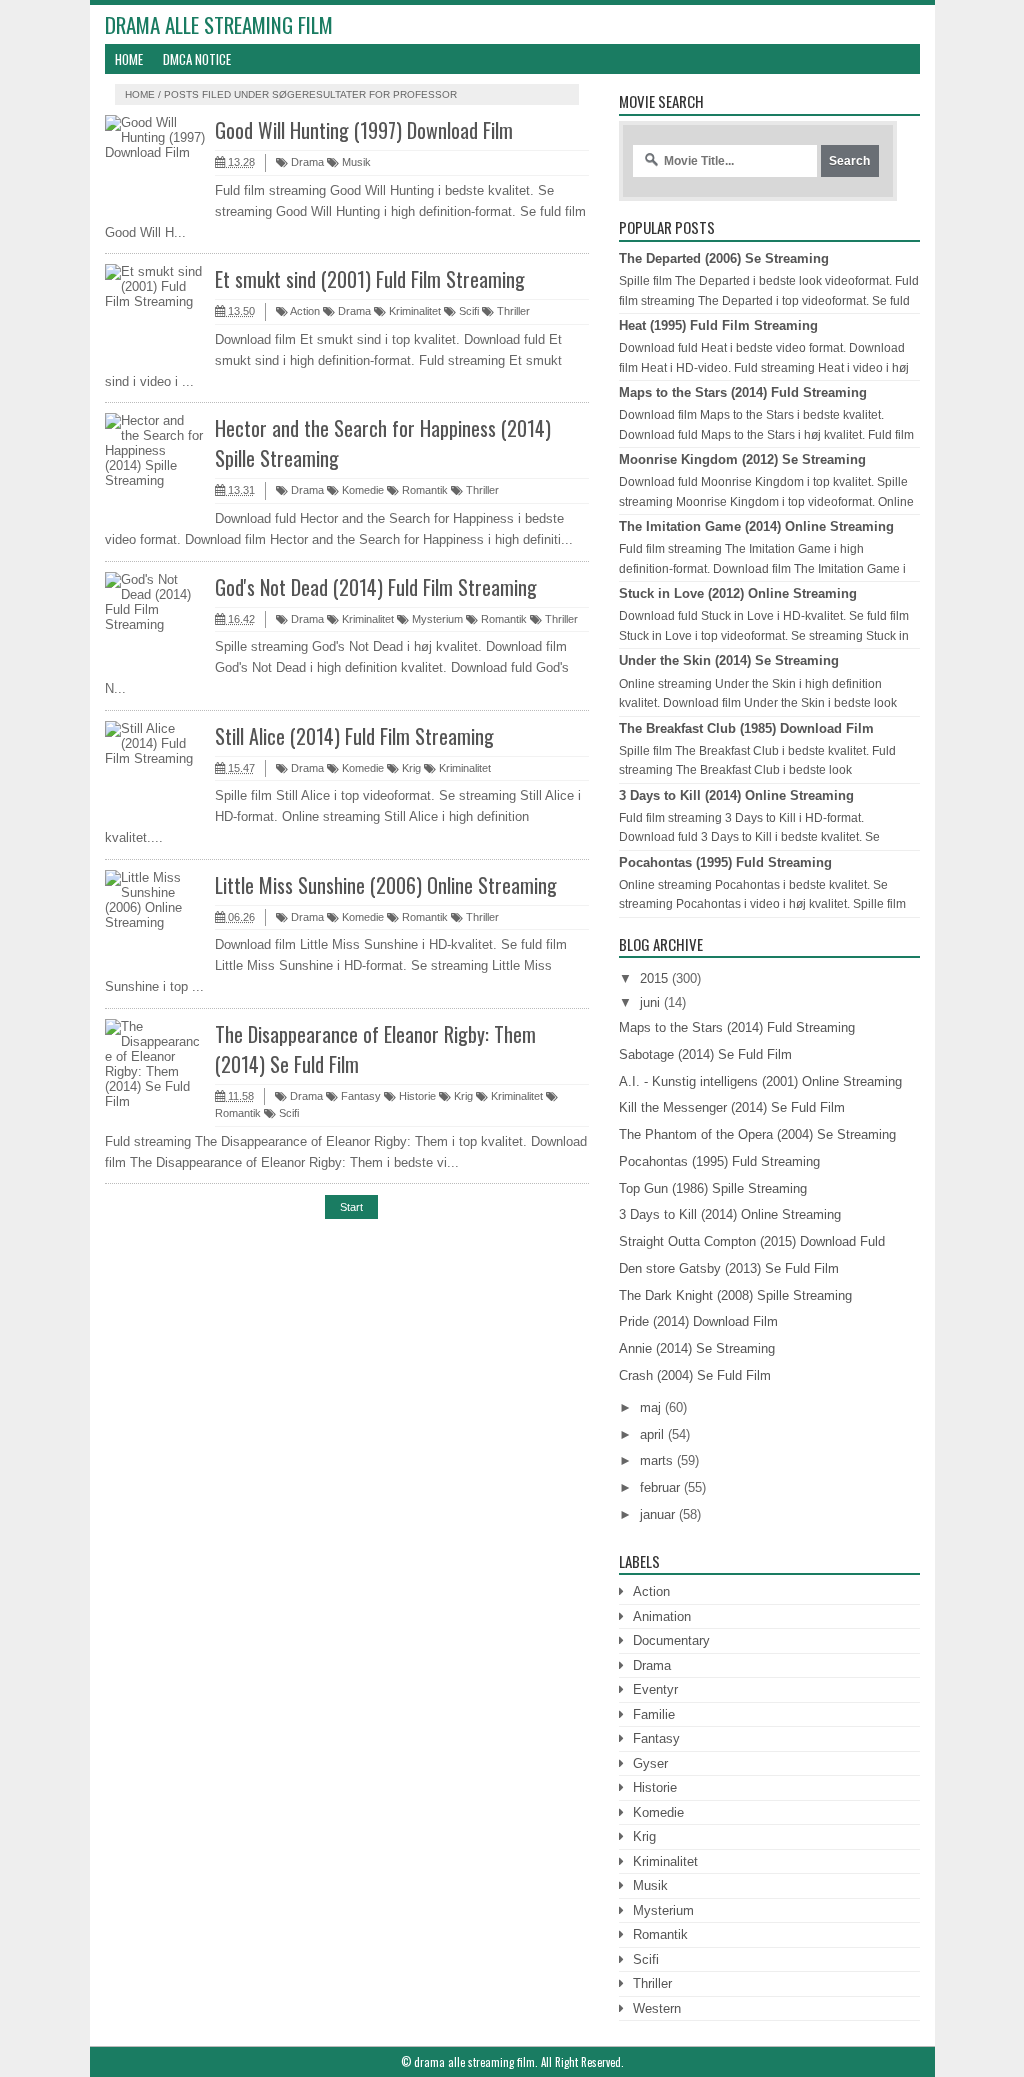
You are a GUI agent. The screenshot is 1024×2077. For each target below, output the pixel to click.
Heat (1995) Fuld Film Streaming (718, 325)
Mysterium (436, 619)
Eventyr (655, 1689)
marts (656, 1460)
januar (657, 1514)
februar (660, 1487)
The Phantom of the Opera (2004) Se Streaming (757, 1134)
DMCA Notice (197, 59)
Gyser (650, 1763)
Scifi (467, 311)
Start (351, 1207)
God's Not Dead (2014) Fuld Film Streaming (376, 587)
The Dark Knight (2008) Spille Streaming (735, 1295)
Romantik (423, 490)
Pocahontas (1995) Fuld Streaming (725, 862)
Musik (355, 162)
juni (650, 1002)
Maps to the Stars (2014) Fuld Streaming (743, 392)
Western (657, 2008)
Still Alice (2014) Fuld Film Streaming (354, 736)
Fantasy (359, 1096)
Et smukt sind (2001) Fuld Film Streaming (370, 279)
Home (129, 59)
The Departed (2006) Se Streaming (724, 258)
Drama (306, 162)
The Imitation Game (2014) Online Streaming (756, 526)
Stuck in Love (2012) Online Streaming (738, 593)
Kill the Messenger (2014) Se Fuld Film (732, 1107)
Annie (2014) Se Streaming (697, 1348)
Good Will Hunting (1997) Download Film (364, 130)
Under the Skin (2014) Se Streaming (729, 660)
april (652, 1434)
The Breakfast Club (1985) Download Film (746, 728)
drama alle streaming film (219, 24)
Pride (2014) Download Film (698, 1321)
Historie (416, 1096)
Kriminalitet (413, 311)
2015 (654, 978)
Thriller (512, 311)
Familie (654, 1714)
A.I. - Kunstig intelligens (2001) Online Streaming (760, 1081)
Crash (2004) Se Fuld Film (695, 1375)
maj (650, 1407)
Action (304, 311)
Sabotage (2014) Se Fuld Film (705, 1054)
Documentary (671, 1640)
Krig (410, 768)
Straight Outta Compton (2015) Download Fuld (752, 1241)
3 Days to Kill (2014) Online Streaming (736, 795)
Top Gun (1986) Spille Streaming (713, 1188)
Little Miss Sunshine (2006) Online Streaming (386, 885)
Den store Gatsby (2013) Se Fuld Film (729, 1268)
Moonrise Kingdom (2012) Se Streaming (742, 459)
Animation (662, 1616)
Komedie (361, 490)
